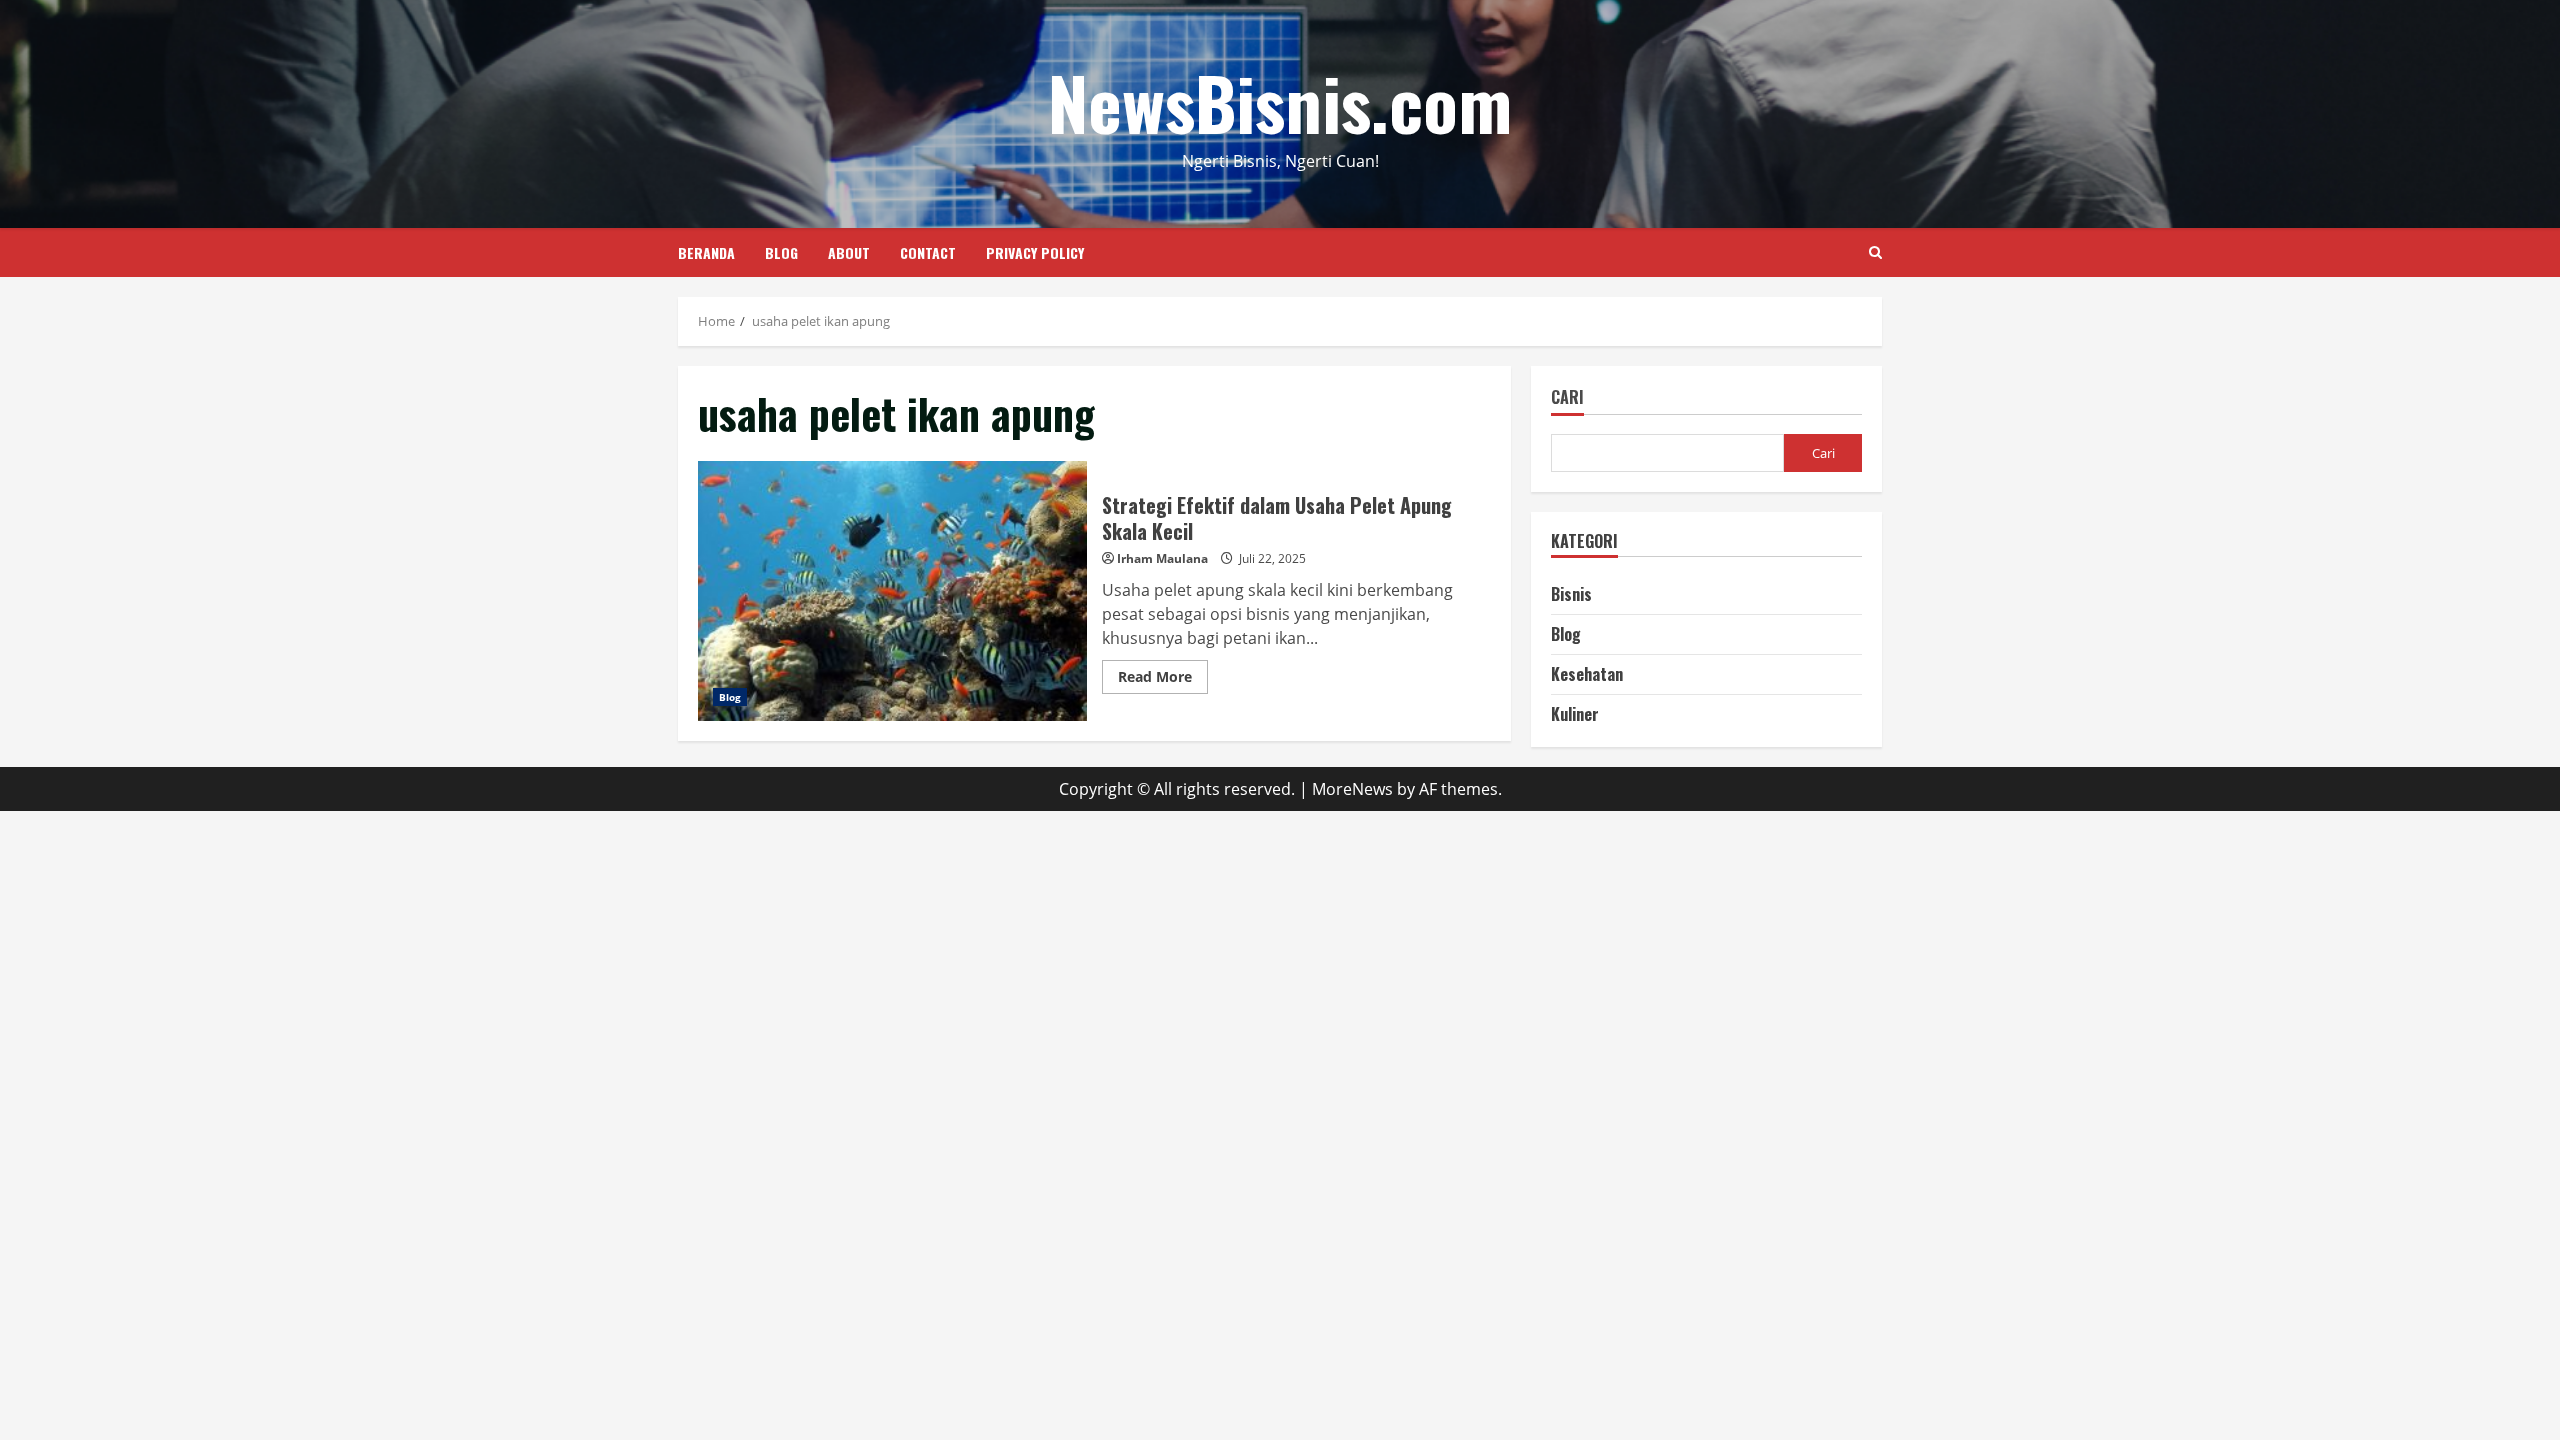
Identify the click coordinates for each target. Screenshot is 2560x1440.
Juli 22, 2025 (1272, 558)
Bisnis (1571, 594)
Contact (928, 252)
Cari (1567, 398)
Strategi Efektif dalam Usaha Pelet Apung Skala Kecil (892, 591)
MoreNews (1352, 789)
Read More (1163, 680)
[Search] (1875, 252)
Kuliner (1575, 714)
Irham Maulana (1162, 558)
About (849, 252)
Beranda (706, 252)
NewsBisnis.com (1280, 101)
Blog (781, 252)
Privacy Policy (1035, 252)
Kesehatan (1587, 674)
